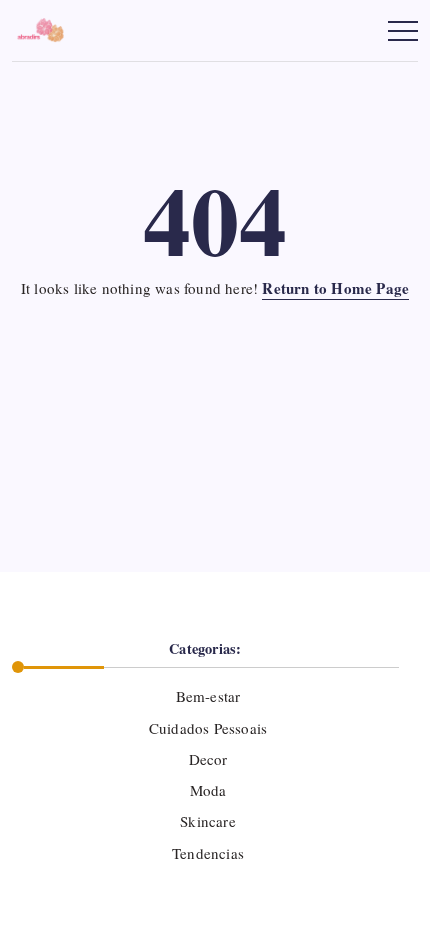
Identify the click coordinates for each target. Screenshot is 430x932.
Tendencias (208, 853)
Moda (208, 790)
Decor (208, 759)
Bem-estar (208, 696)
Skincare (208, 821)
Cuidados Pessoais (208, 728)
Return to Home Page (335, 288)
